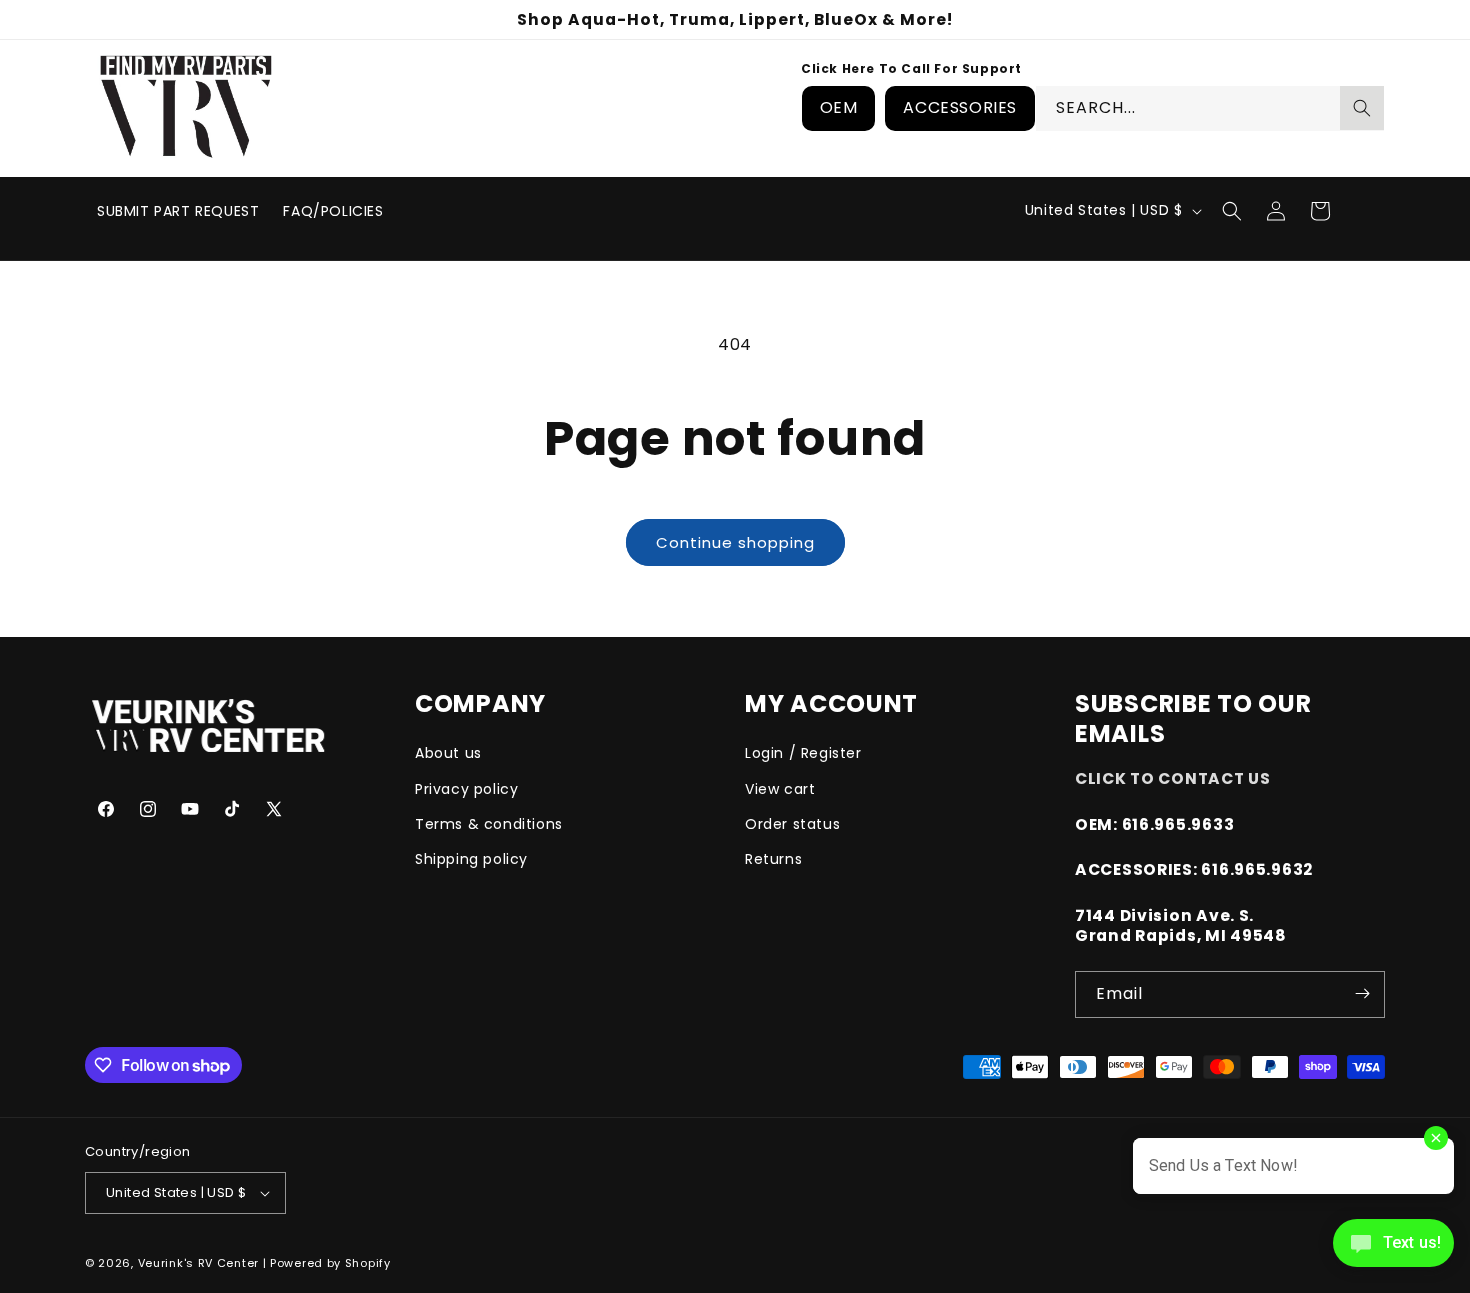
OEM (839, 107)
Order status (792, 823)
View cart (780, 788)
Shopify (368, 1263)
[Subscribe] (1362, 993)
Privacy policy (466, 788)
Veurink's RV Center (198, 1263)
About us (448, 753)
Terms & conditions (489, 823)
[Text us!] (1393, 1250)
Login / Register (803, 753)
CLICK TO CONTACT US (1173, 778)
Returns (773, 858)
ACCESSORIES (960, 107)
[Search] (1362, 108)
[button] (1232, 211)
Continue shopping (735, 542)
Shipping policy (471, 858)
